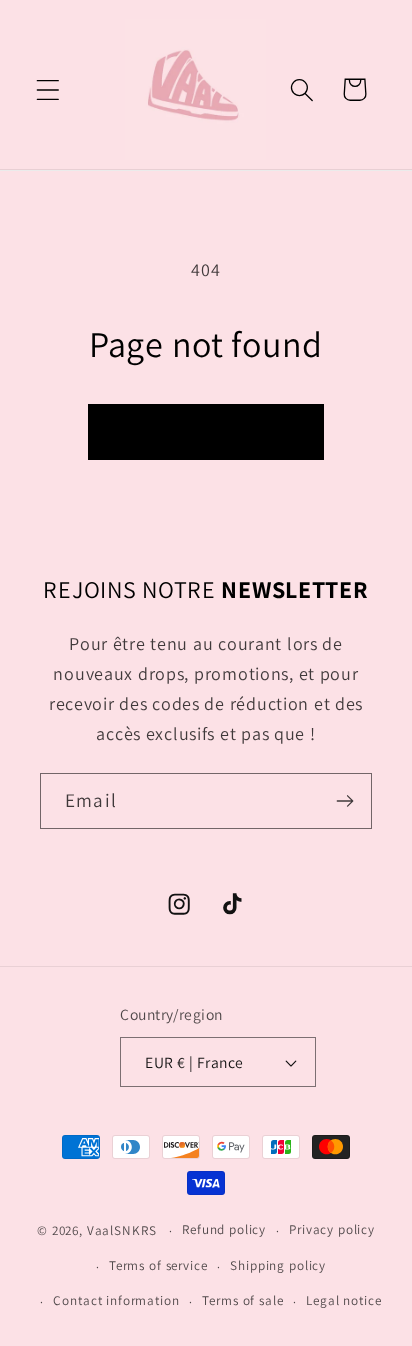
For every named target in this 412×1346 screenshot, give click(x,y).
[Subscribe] (344, 801)
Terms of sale (242, 1300)
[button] (48, 89)
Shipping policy (278, 1265)
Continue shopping (205, 432)
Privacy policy (332, 1229)
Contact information (116, 1300)
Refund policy (224, 1229)
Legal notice (343, 1300)
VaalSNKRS (122, 1230)
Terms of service (158, 1265)
